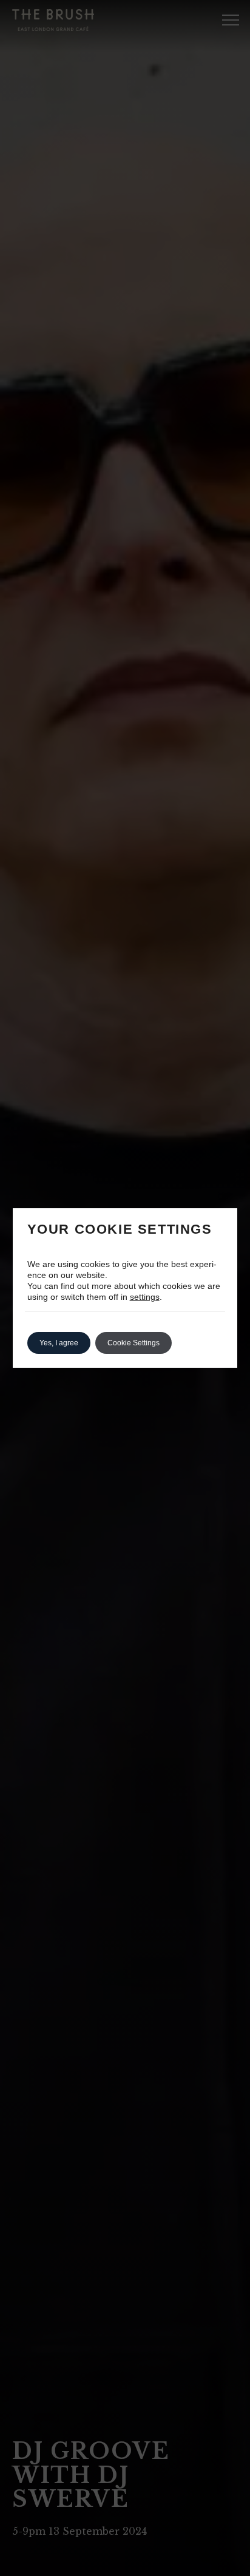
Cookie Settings (133, 1343)
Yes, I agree (59, 1343)
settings (145, 1297)
